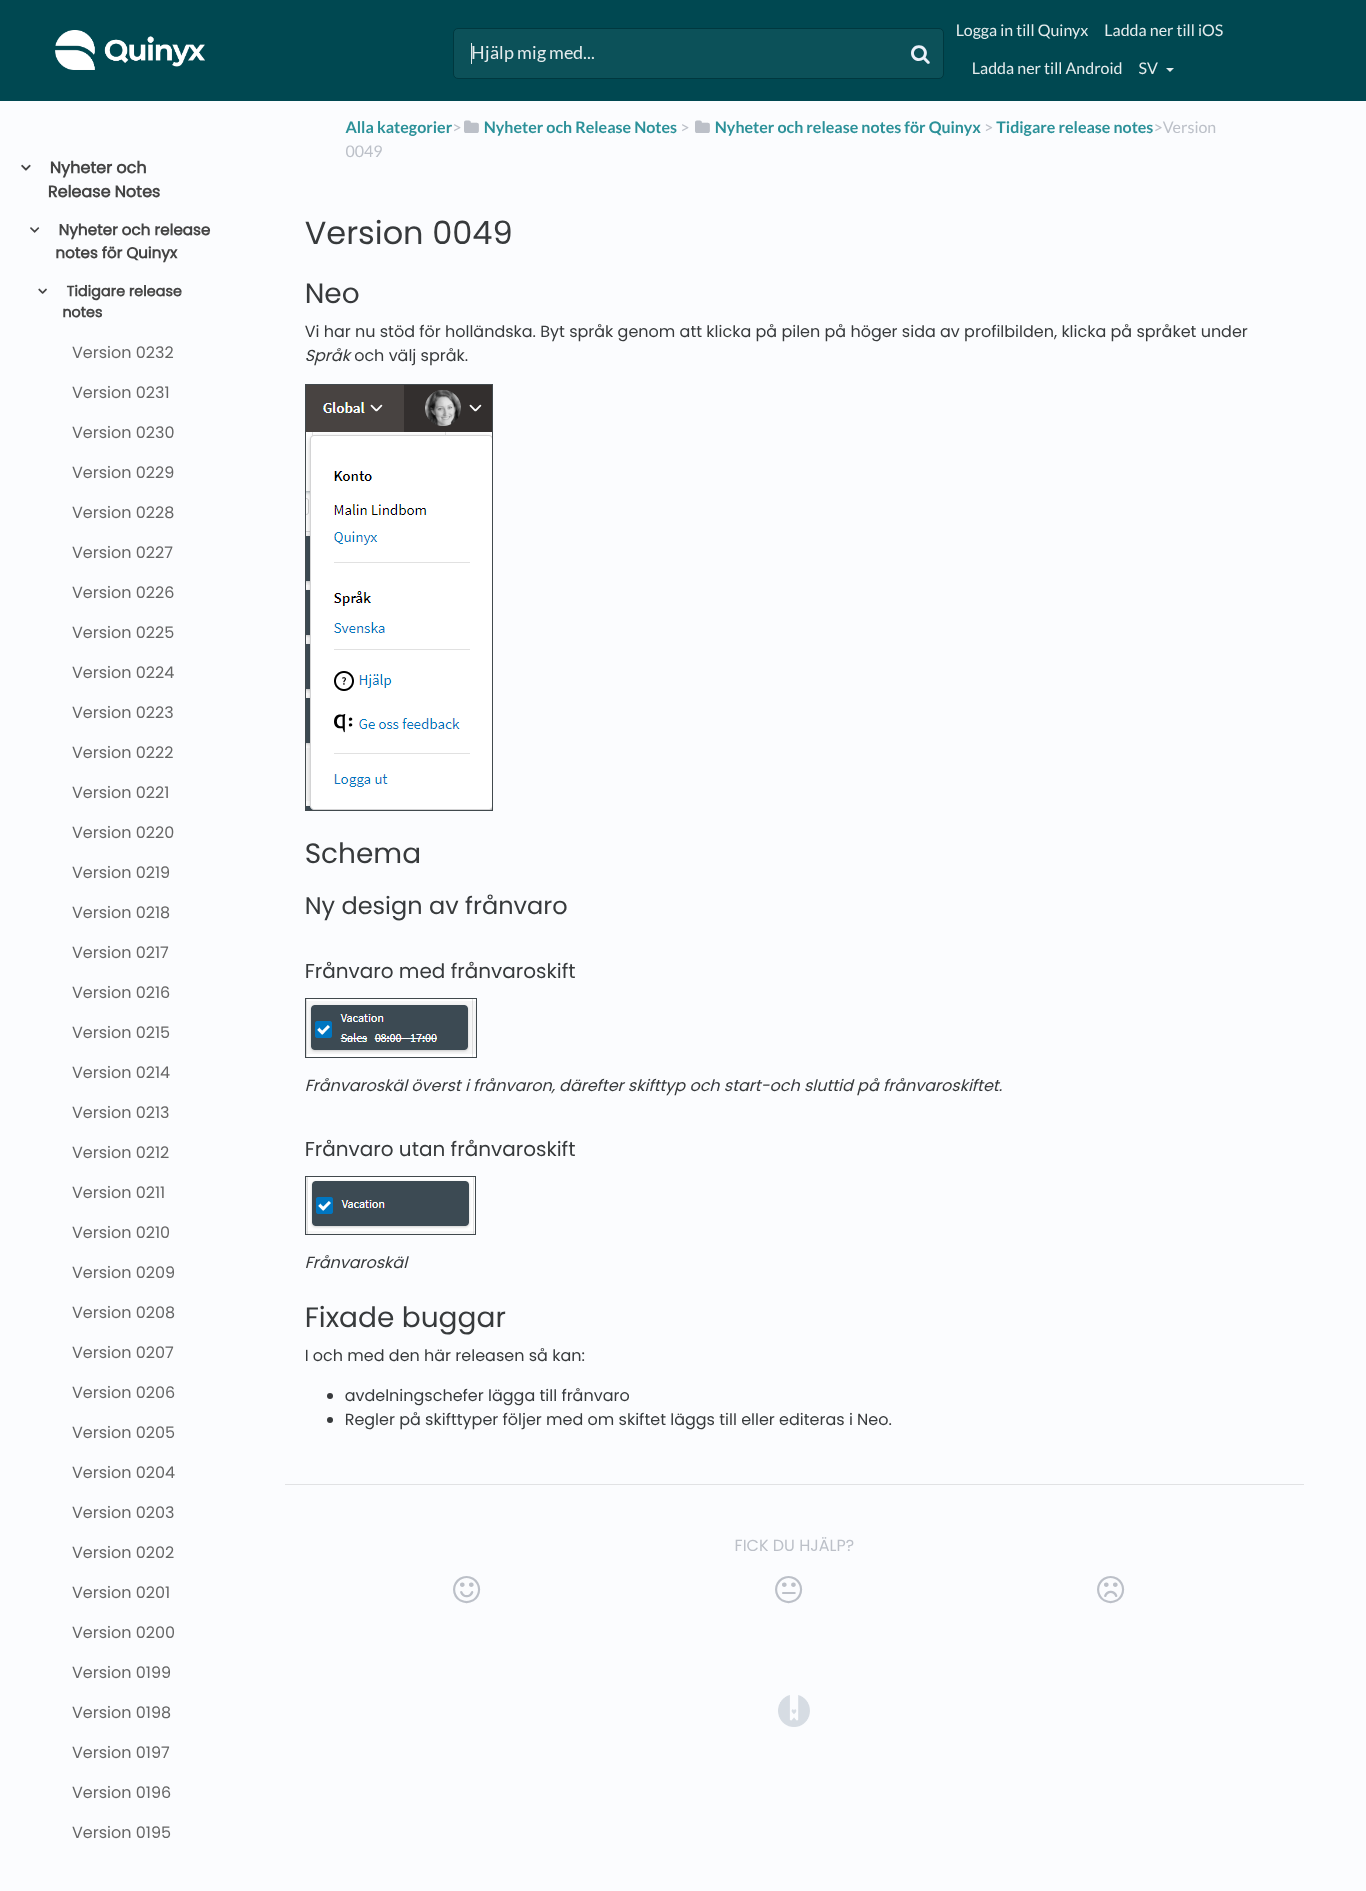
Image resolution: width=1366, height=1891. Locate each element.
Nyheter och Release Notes (104, 179)
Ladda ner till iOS (1163, 30)
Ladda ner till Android (1047, 68)
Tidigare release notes (121, 303)
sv (1150, 68)
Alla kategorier (398, 127)
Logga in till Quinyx (1022, 30)
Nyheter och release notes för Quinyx (133, 242)
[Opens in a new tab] (794, 1709)
